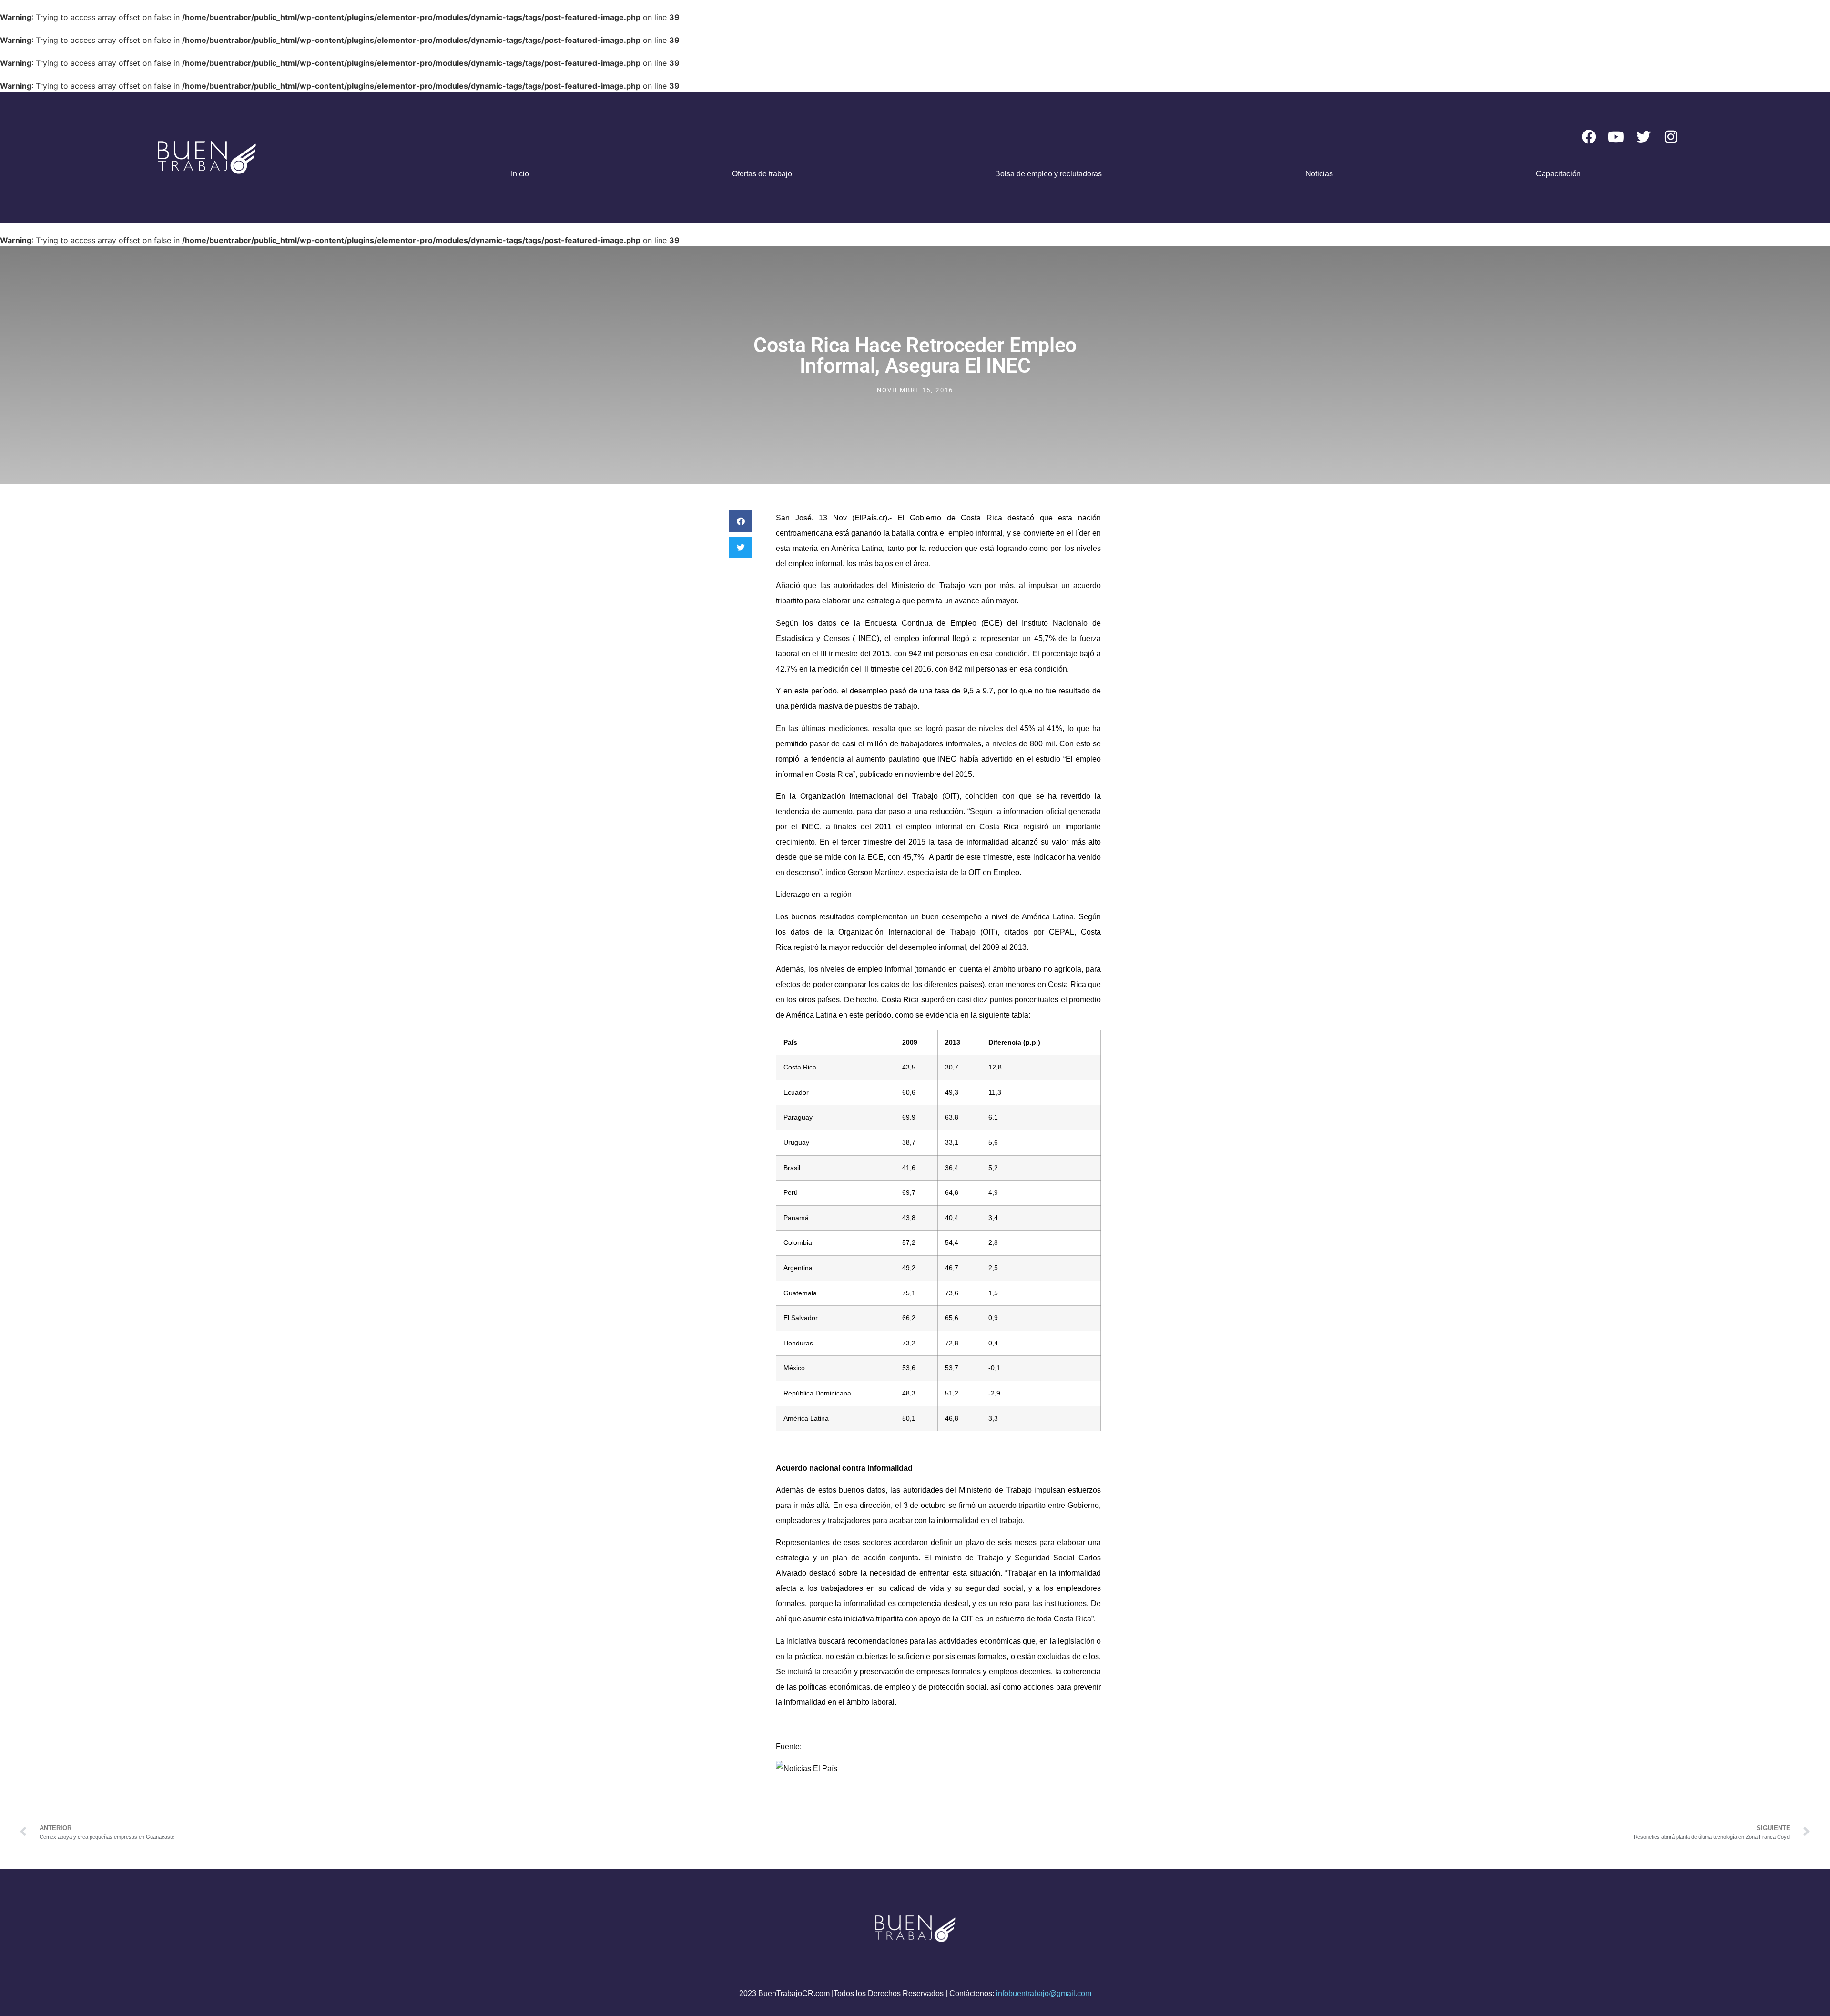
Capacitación (1558, 174)
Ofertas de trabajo (762, 174)
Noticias (1319, 174)
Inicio (520, 174)
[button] (741, 521)
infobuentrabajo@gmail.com (1044, 1993)
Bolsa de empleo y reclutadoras (1048, 174)
